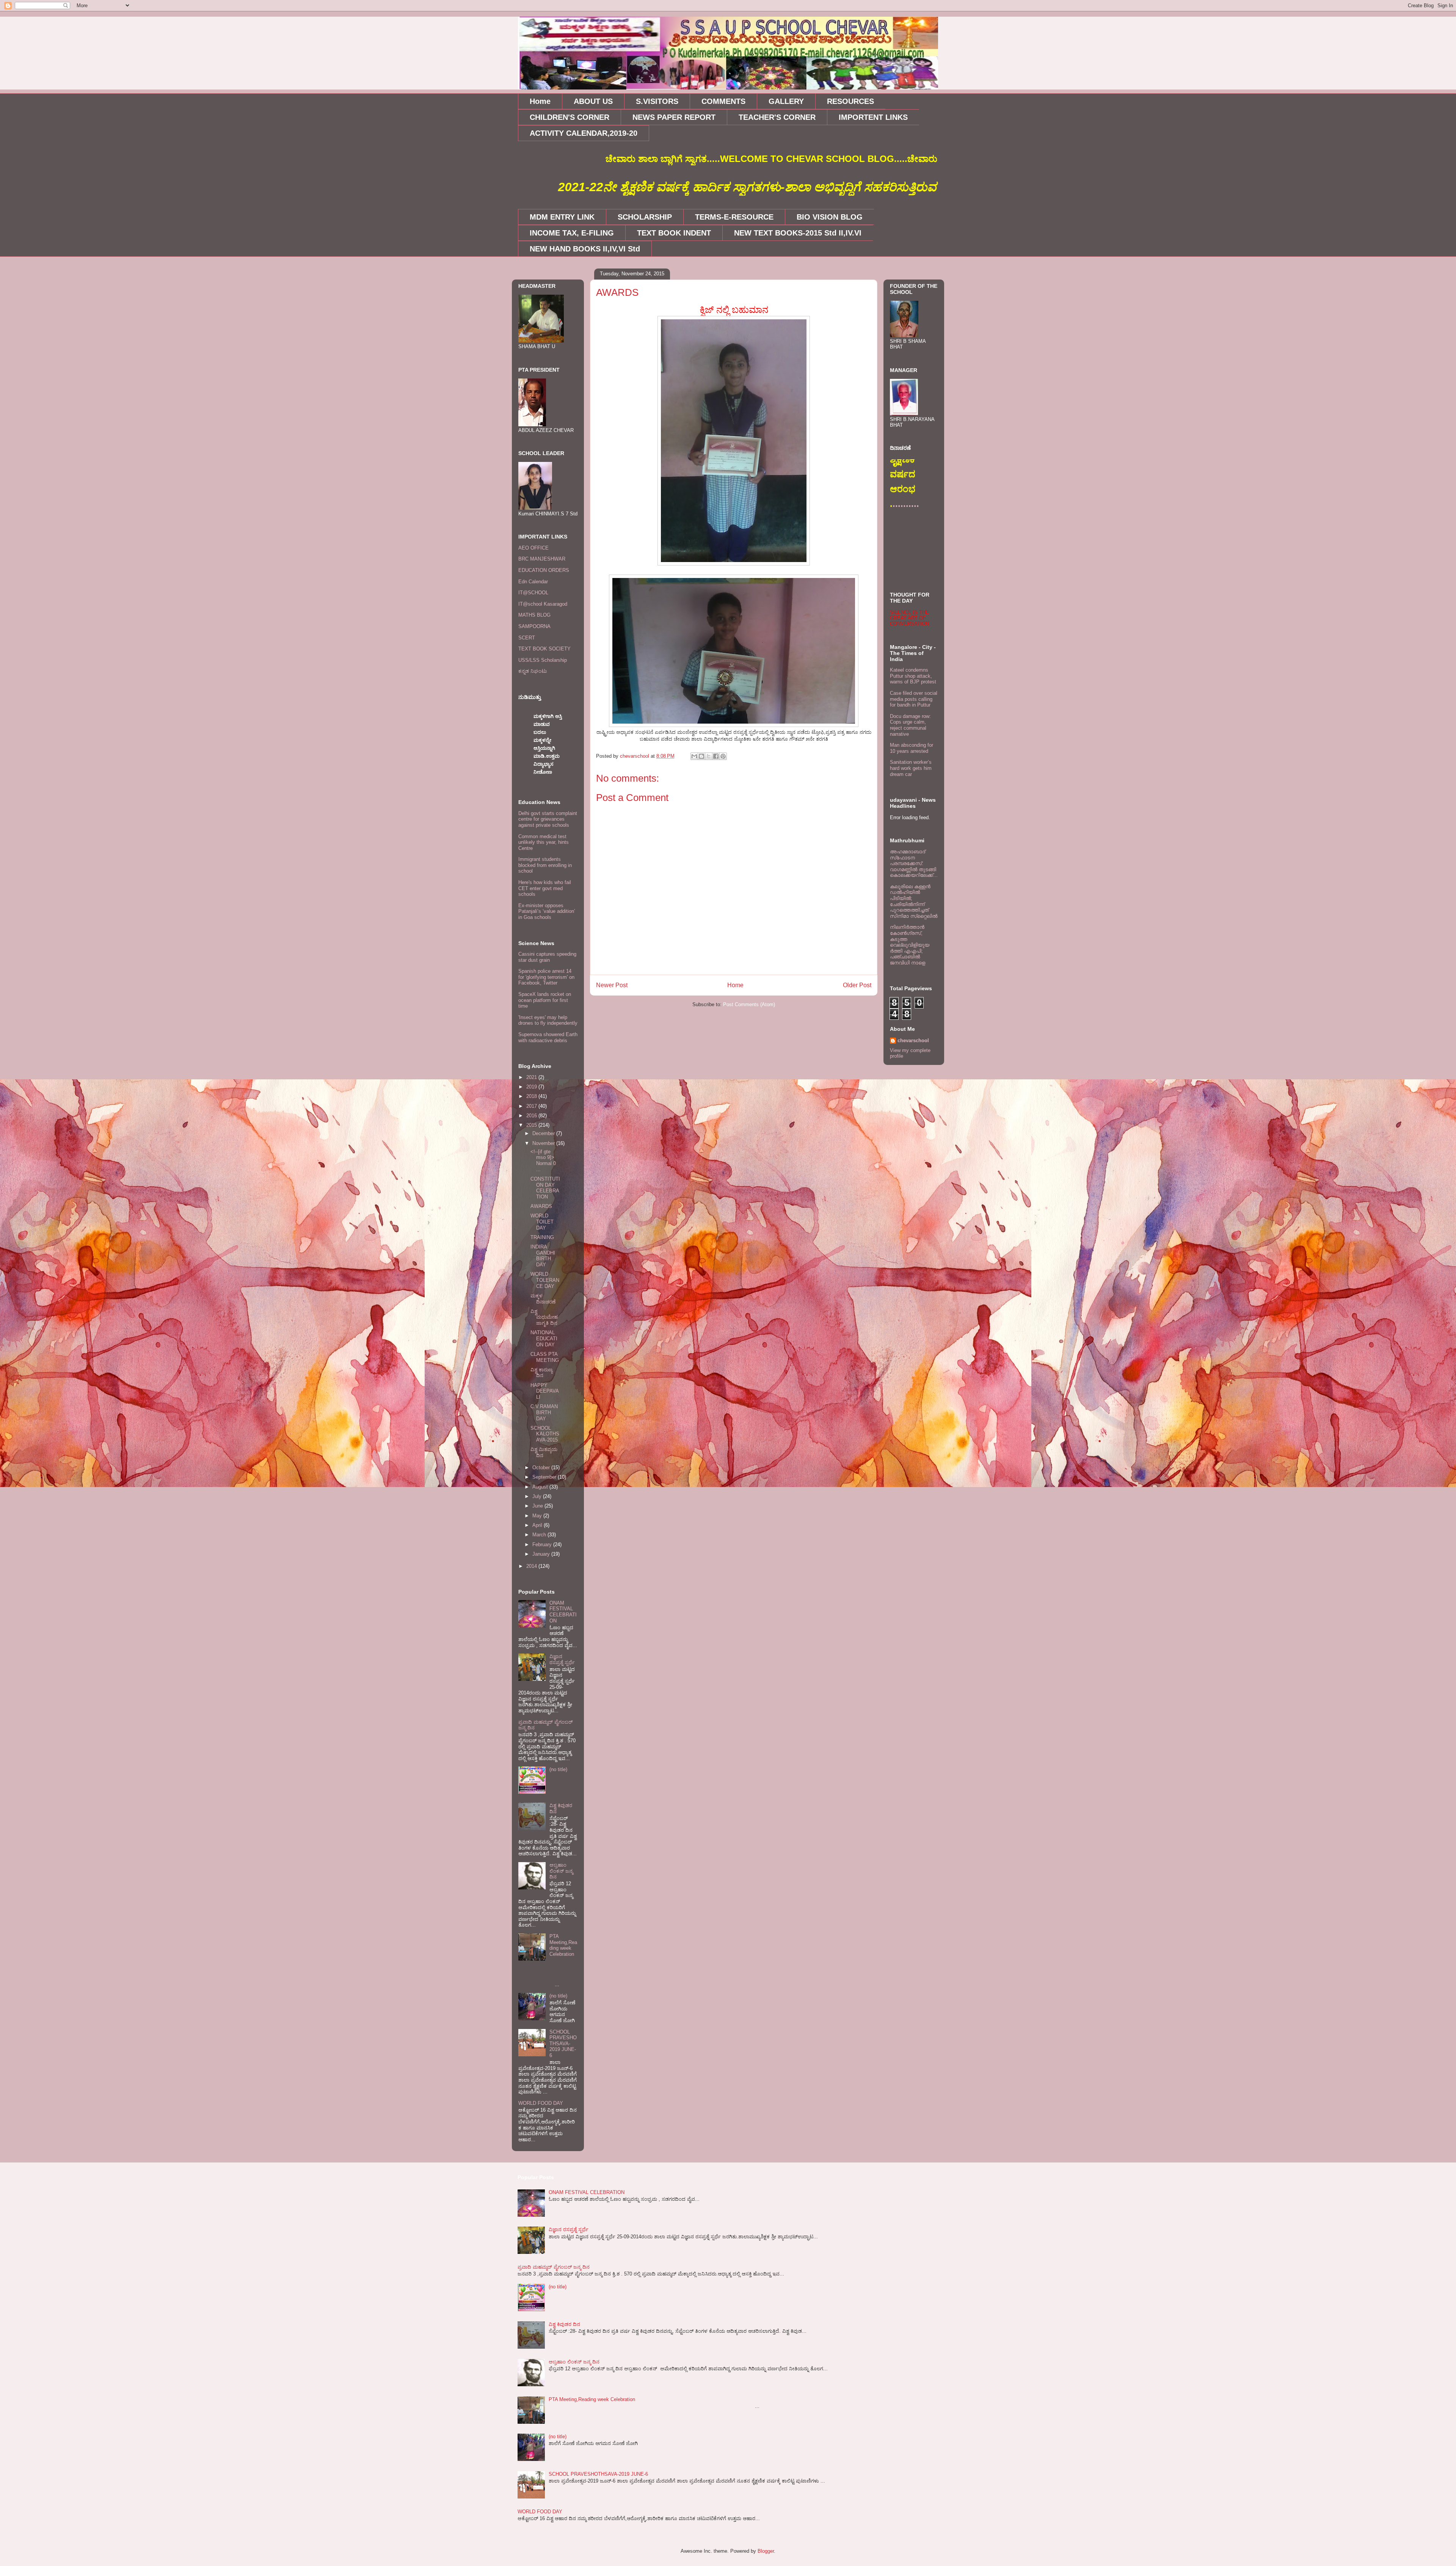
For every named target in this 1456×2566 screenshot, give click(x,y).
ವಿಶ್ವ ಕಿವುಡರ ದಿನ (564, 2324)
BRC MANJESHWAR (542, 559)
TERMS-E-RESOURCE (734, 217)
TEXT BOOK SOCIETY (544, 649)
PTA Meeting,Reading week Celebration (563, 1945)
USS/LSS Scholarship (543, 660)
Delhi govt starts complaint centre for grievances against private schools (548, 819)
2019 (532, 1087)
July (538, 1496)
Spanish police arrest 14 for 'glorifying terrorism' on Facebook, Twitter (546, 977)
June (538, 1506)
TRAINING (542, 1237)
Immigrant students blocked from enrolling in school (545, 865)
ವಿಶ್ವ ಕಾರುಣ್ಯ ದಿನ (541, 1373)
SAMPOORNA (534, 626)
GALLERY (786, 101)
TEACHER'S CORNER (777, 117)
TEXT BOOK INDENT (674, 233)
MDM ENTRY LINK (562, 217)
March (540, 1535)
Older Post (857, 985)
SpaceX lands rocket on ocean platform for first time (545, 1000)
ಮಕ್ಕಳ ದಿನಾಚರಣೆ (543, 1299)
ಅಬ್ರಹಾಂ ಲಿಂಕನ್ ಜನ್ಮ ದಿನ (561, 1871)
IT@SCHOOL (533, 593)
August (541, 1487)
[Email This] (694, 756)
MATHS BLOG (534, 615)
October (542, 1468)
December (544, 1133)
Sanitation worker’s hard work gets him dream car (911, 768)
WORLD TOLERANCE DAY (545, 1280)
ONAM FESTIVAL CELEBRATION (563, 1612)
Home (540, 101)
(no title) (558, 1769)
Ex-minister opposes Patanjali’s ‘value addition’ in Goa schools (547, 911)
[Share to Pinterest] (723, 756)
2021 (532, 1077)
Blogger (766, 2551)
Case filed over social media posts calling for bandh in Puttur (914, 699)
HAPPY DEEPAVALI (545, 1391)
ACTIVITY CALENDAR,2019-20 (584, 133)
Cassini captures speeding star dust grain (547, 957)
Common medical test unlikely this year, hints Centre (544, 842)
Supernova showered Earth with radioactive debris (548, 1037)
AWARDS (541, 1206)
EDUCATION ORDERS (544, 570)
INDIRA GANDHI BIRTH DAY (543, 1256)
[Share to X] (709, 756)
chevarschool (913, 1040)
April (538, 1525)
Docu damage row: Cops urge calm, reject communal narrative (910, 725)
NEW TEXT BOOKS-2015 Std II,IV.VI (798, 233)
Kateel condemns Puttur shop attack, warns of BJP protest (913, 676)
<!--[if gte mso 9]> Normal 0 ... (543, 1161)
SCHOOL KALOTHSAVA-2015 (545, 1434)
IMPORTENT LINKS (873, 117)
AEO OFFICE (533, 548)
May (538, 1516)
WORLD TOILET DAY (542, 1222)
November (544, 1143)
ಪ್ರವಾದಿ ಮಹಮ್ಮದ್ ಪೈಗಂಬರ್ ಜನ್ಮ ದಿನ (554, 2267)
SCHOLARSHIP (645, 217)
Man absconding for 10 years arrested (912, 748)
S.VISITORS (657, 101)
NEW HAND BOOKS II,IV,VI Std (585, 249)
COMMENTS (723, 101)
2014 (532, 1566)
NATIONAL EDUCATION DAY (544, 1338)
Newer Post (612, 985)
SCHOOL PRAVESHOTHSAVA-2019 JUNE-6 (563, 2044)
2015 (532, 1125)
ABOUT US (593, 101)
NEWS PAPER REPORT (674, 117)
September (545, 1477)
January (542, 1554)
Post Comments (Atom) (749, 1004)
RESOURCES (850, 101)
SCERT (527, 638)
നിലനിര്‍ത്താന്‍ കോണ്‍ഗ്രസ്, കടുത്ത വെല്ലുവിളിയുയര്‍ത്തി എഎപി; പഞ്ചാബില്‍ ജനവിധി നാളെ (910, 945)
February (543, 1544)
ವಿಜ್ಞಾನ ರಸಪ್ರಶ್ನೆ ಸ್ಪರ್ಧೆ (562, 1659)
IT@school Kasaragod (543, 604)
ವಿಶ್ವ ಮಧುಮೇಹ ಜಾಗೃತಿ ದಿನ (544, 1317)
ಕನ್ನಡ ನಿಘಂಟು (533, 671)
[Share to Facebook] (716, 756)
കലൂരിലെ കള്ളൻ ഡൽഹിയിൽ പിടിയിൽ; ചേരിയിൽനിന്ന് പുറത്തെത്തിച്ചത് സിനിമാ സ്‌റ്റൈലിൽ (914, 901)
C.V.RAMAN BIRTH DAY (544, 1412)
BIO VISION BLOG (830, 217)
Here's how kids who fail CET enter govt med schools (545, 888)
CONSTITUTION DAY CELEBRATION (545, 1188)
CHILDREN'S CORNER (570, 117)
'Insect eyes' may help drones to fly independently (548, 1020)
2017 (532, 1106)
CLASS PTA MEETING (545, 1357)
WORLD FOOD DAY (541, 2103)
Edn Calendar (533, 582)
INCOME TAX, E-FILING (572, 233)
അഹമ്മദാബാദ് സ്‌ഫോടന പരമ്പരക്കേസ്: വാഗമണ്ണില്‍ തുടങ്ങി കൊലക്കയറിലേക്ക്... (914, 863)
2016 (532, 1116)
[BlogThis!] (701, 756)
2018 (532, 1096)
